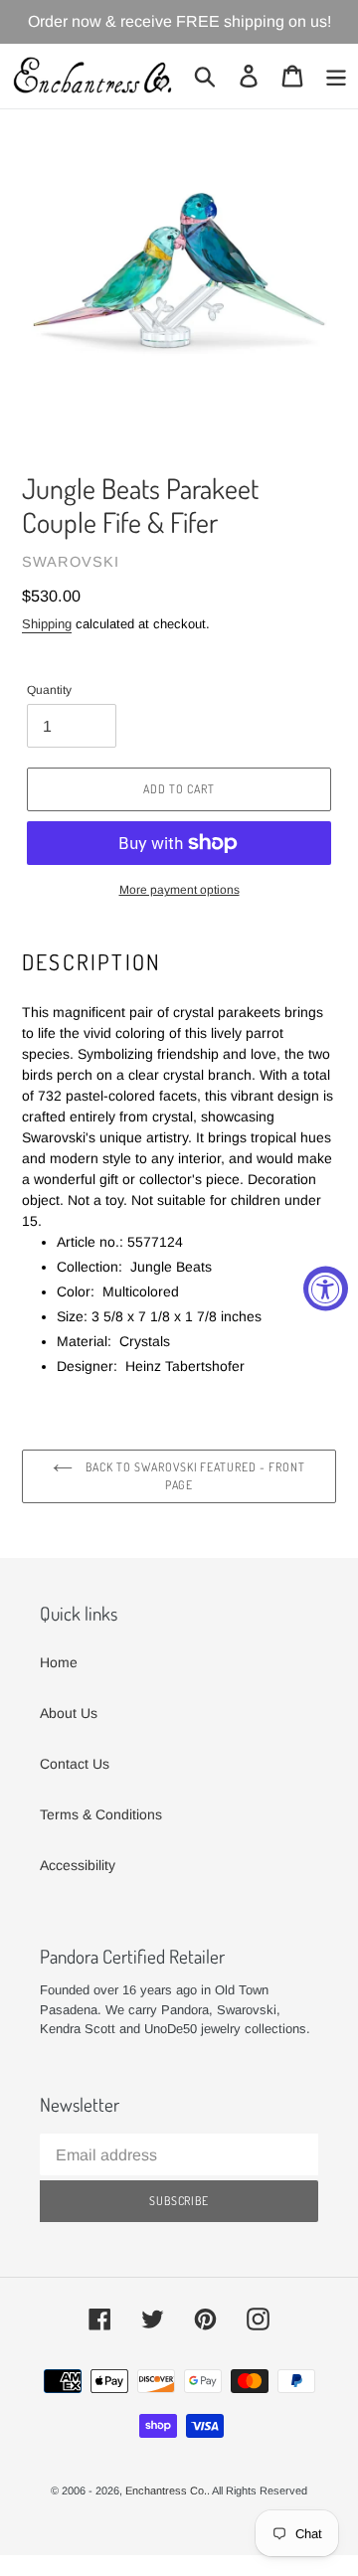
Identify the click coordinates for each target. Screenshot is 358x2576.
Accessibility (78, 1865)
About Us (69, 1713)
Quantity (49, 690)
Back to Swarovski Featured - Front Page (194, 1476)
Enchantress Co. (166, 2490)
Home (59, 1662)
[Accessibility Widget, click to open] (326, 1288)
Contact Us (75, 1764)
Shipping (47, 624)
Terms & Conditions (101, 1814)
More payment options (179, 890)
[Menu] (336, 76)
